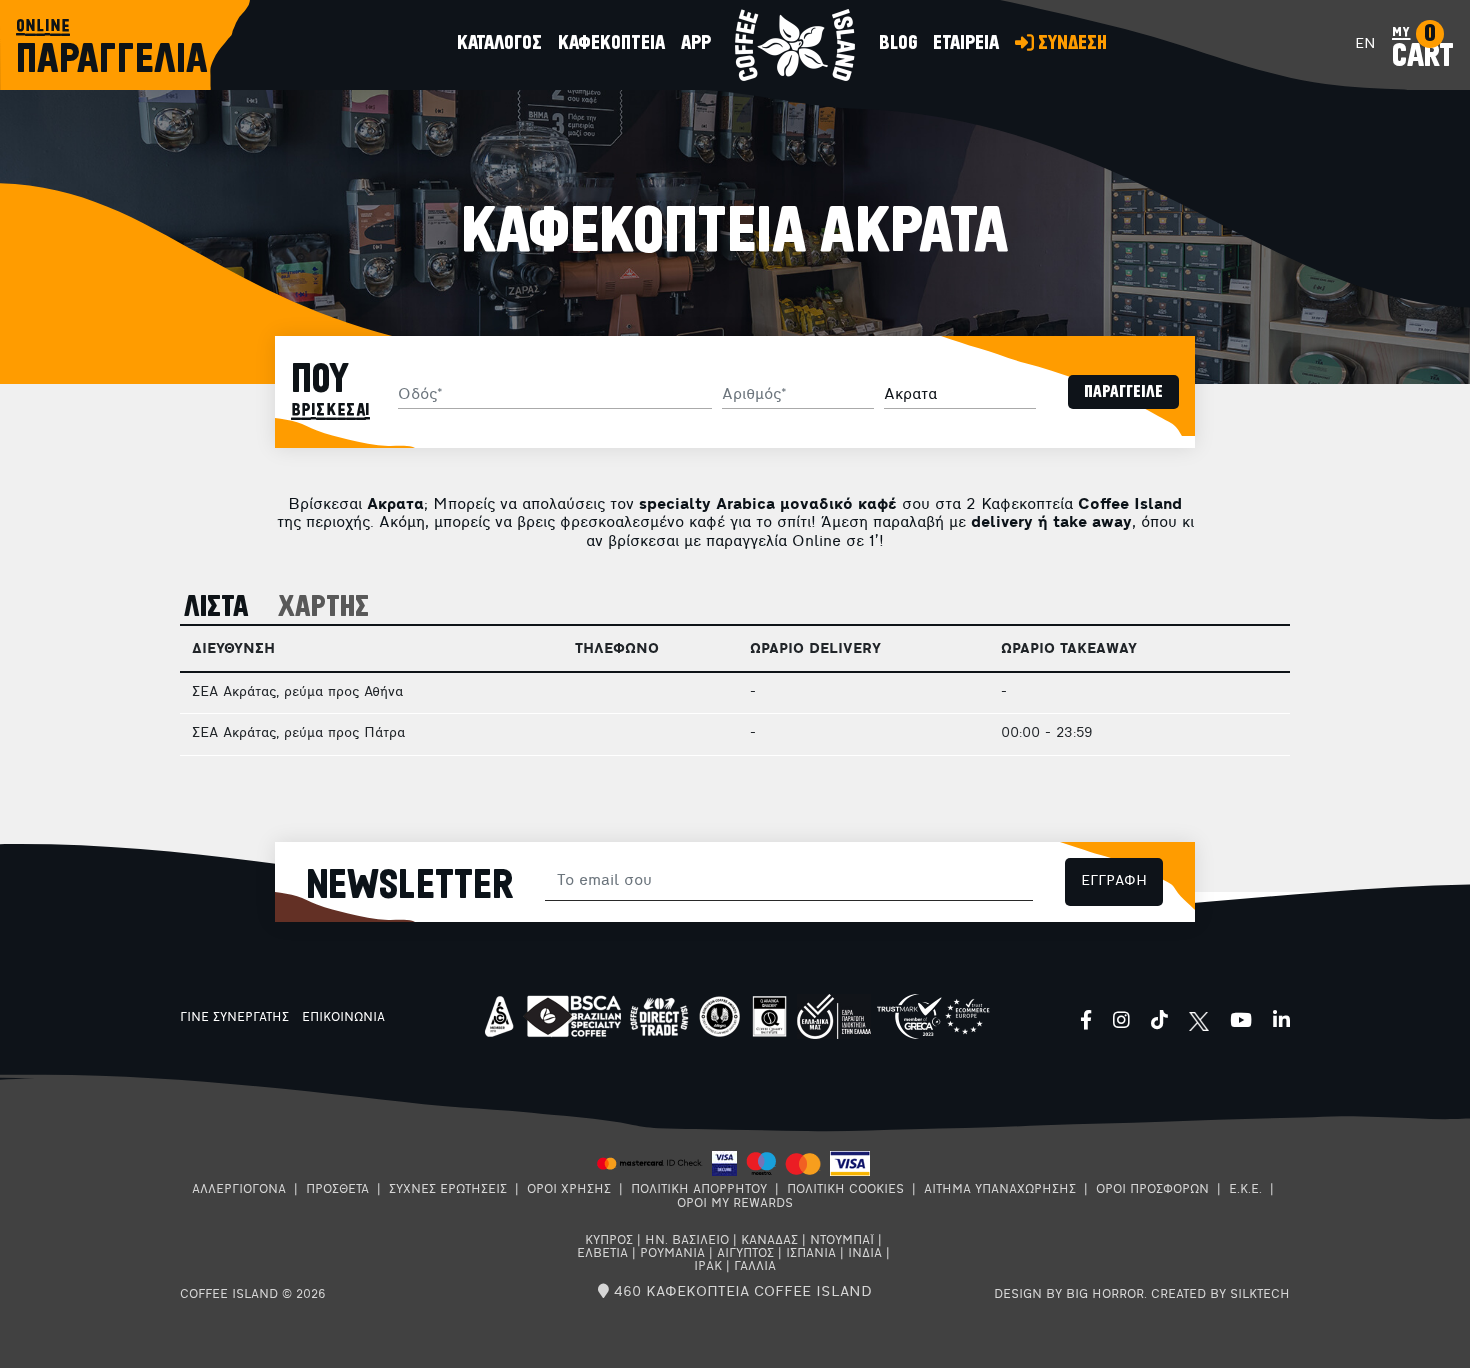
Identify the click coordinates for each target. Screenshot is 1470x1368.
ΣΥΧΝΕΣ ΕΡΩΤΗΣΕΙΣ (448, 1190)
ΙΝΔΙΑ (865, 1254)
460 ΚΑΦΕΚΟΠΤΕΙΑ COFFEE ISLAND (740, 1292)
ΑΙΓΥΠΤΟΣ (745, 1254)
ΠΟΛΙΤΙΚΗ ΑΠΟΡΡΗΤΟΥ (699, 1190)
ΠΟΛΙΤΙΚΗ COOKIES (845, 1190)
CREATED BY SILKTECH (1220, 1295)
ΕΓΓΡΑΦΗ (1114, 881)
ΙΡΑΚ (708, 1267)
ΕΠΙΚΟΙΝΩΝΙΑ (343, 1018)
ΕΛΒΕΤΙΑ (602, 1254)
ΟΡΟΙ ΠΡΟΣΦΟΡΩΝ (1152, 1190)
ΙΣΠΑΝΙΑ (811, 1254)
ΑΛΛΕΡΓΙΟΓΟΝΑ (239, 1190)
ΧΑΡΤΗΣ (323, 607)
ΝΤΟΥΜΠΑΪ (842, 1241)
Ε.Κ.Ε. (1245, 1190)
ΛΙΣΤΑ (216, 607)
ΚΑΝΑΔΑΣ (769, 1241)
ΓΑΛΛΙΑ (755, 1267)
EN (1365, 44)
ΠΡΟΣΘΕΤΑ (337, 1190)
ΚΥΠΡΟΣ (609, 1241)
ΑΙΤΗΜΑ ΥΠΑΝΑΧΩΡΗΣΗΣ (1000, 1190)
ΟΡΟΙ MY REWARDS (735, 1204)
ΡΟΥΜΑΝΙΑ (672, 1254)
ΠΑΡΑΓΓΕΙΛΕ (1123, 392)
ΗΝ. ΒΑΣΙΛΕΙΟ (687, 1241)
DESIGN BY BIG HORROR (1069, 1295)
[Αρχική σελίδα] (795, 45)
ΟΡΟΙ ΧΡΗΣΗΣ (569, 1190)
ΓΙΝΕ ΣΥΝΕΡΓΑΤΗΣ (234, 1018)
